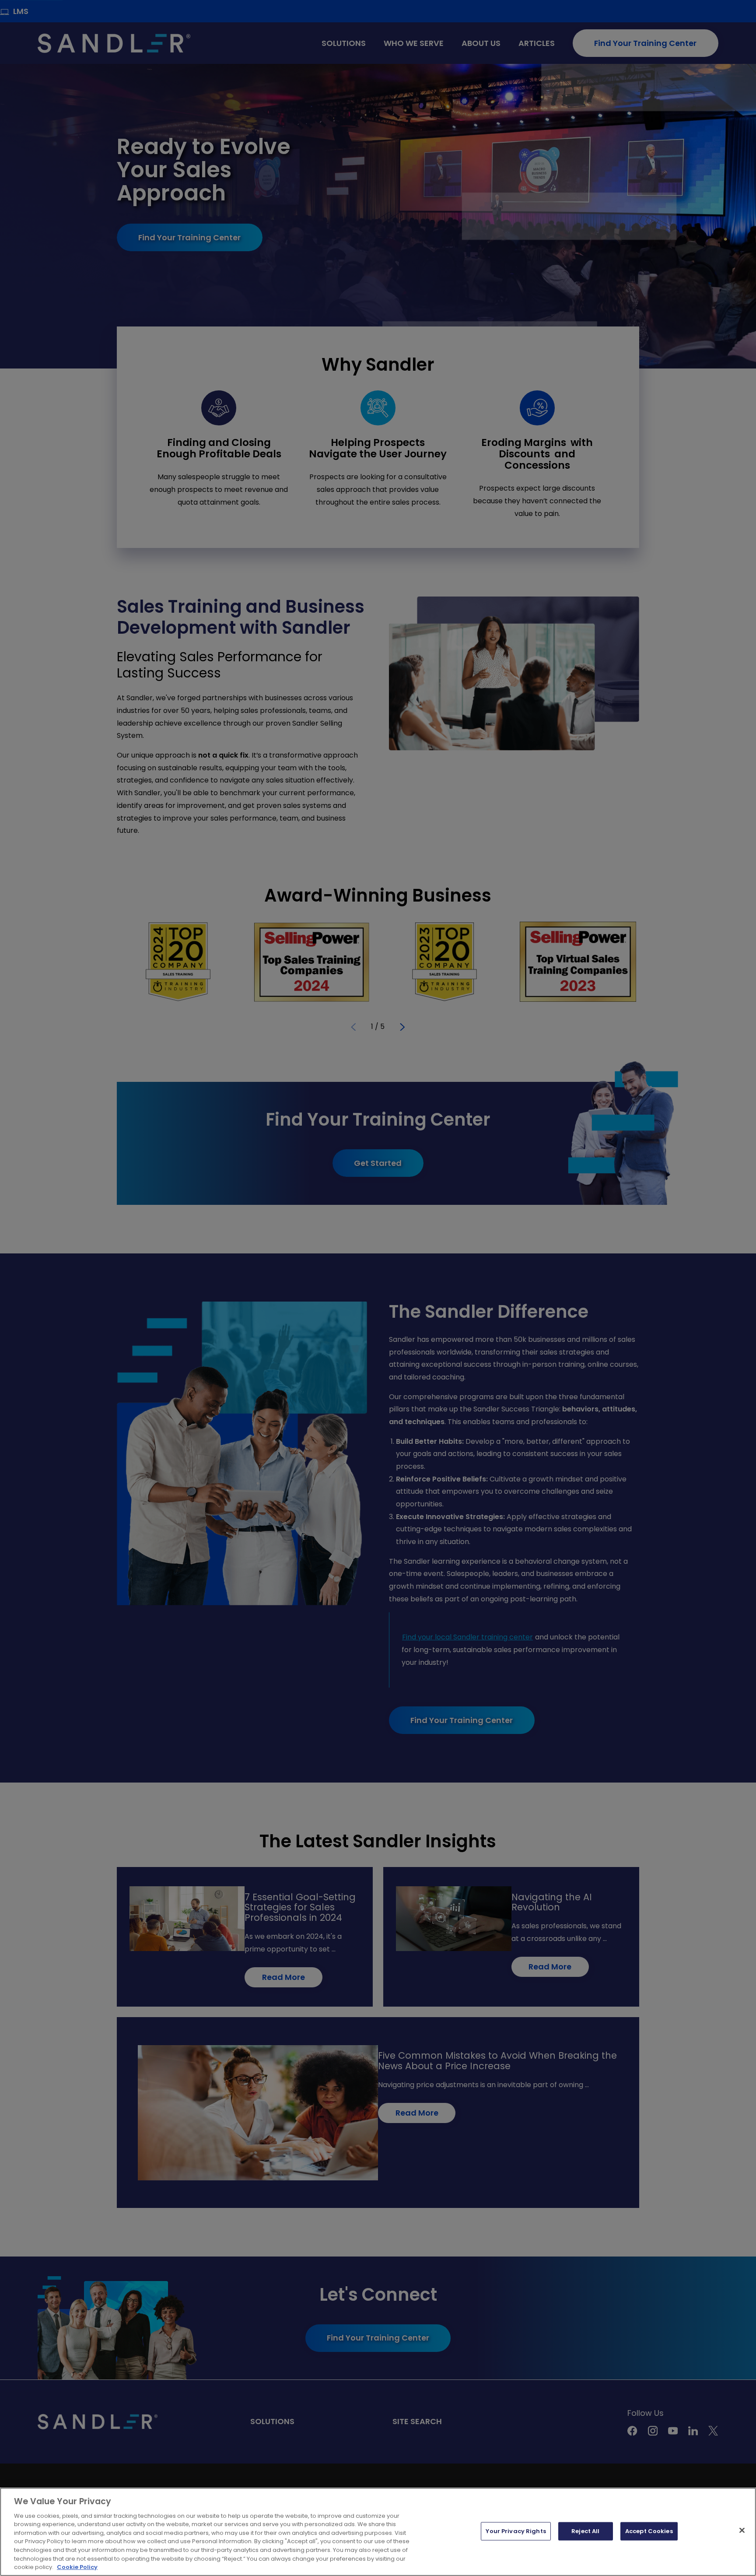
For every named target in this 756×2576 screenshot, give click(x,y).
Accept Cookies (649, 2531)
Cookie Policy (77, 2567)
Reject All (585, 2531)
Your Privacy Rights (516, 2531)
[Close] (742, 2530)
